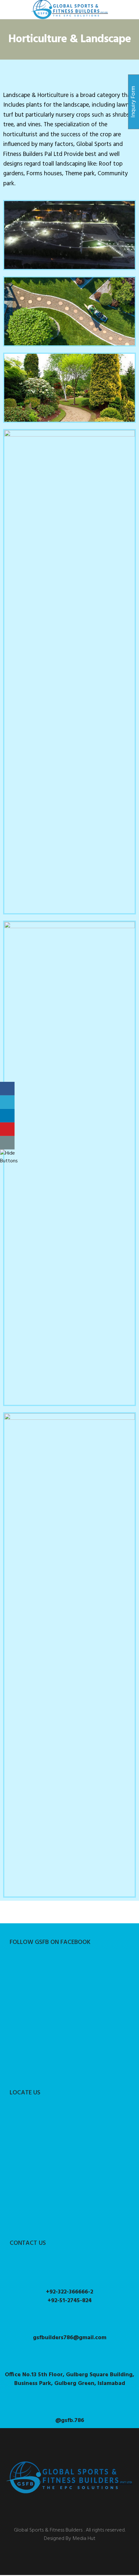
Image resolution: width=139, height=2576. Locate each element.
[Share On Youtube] (7, 1129)
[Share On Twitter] (7, 1102)
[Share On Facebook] (7, 1089)
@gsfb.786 (70, 2421)
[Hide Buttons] (9, 1161)
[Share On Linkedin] (7, 1116)
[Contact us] (7, 1143)
